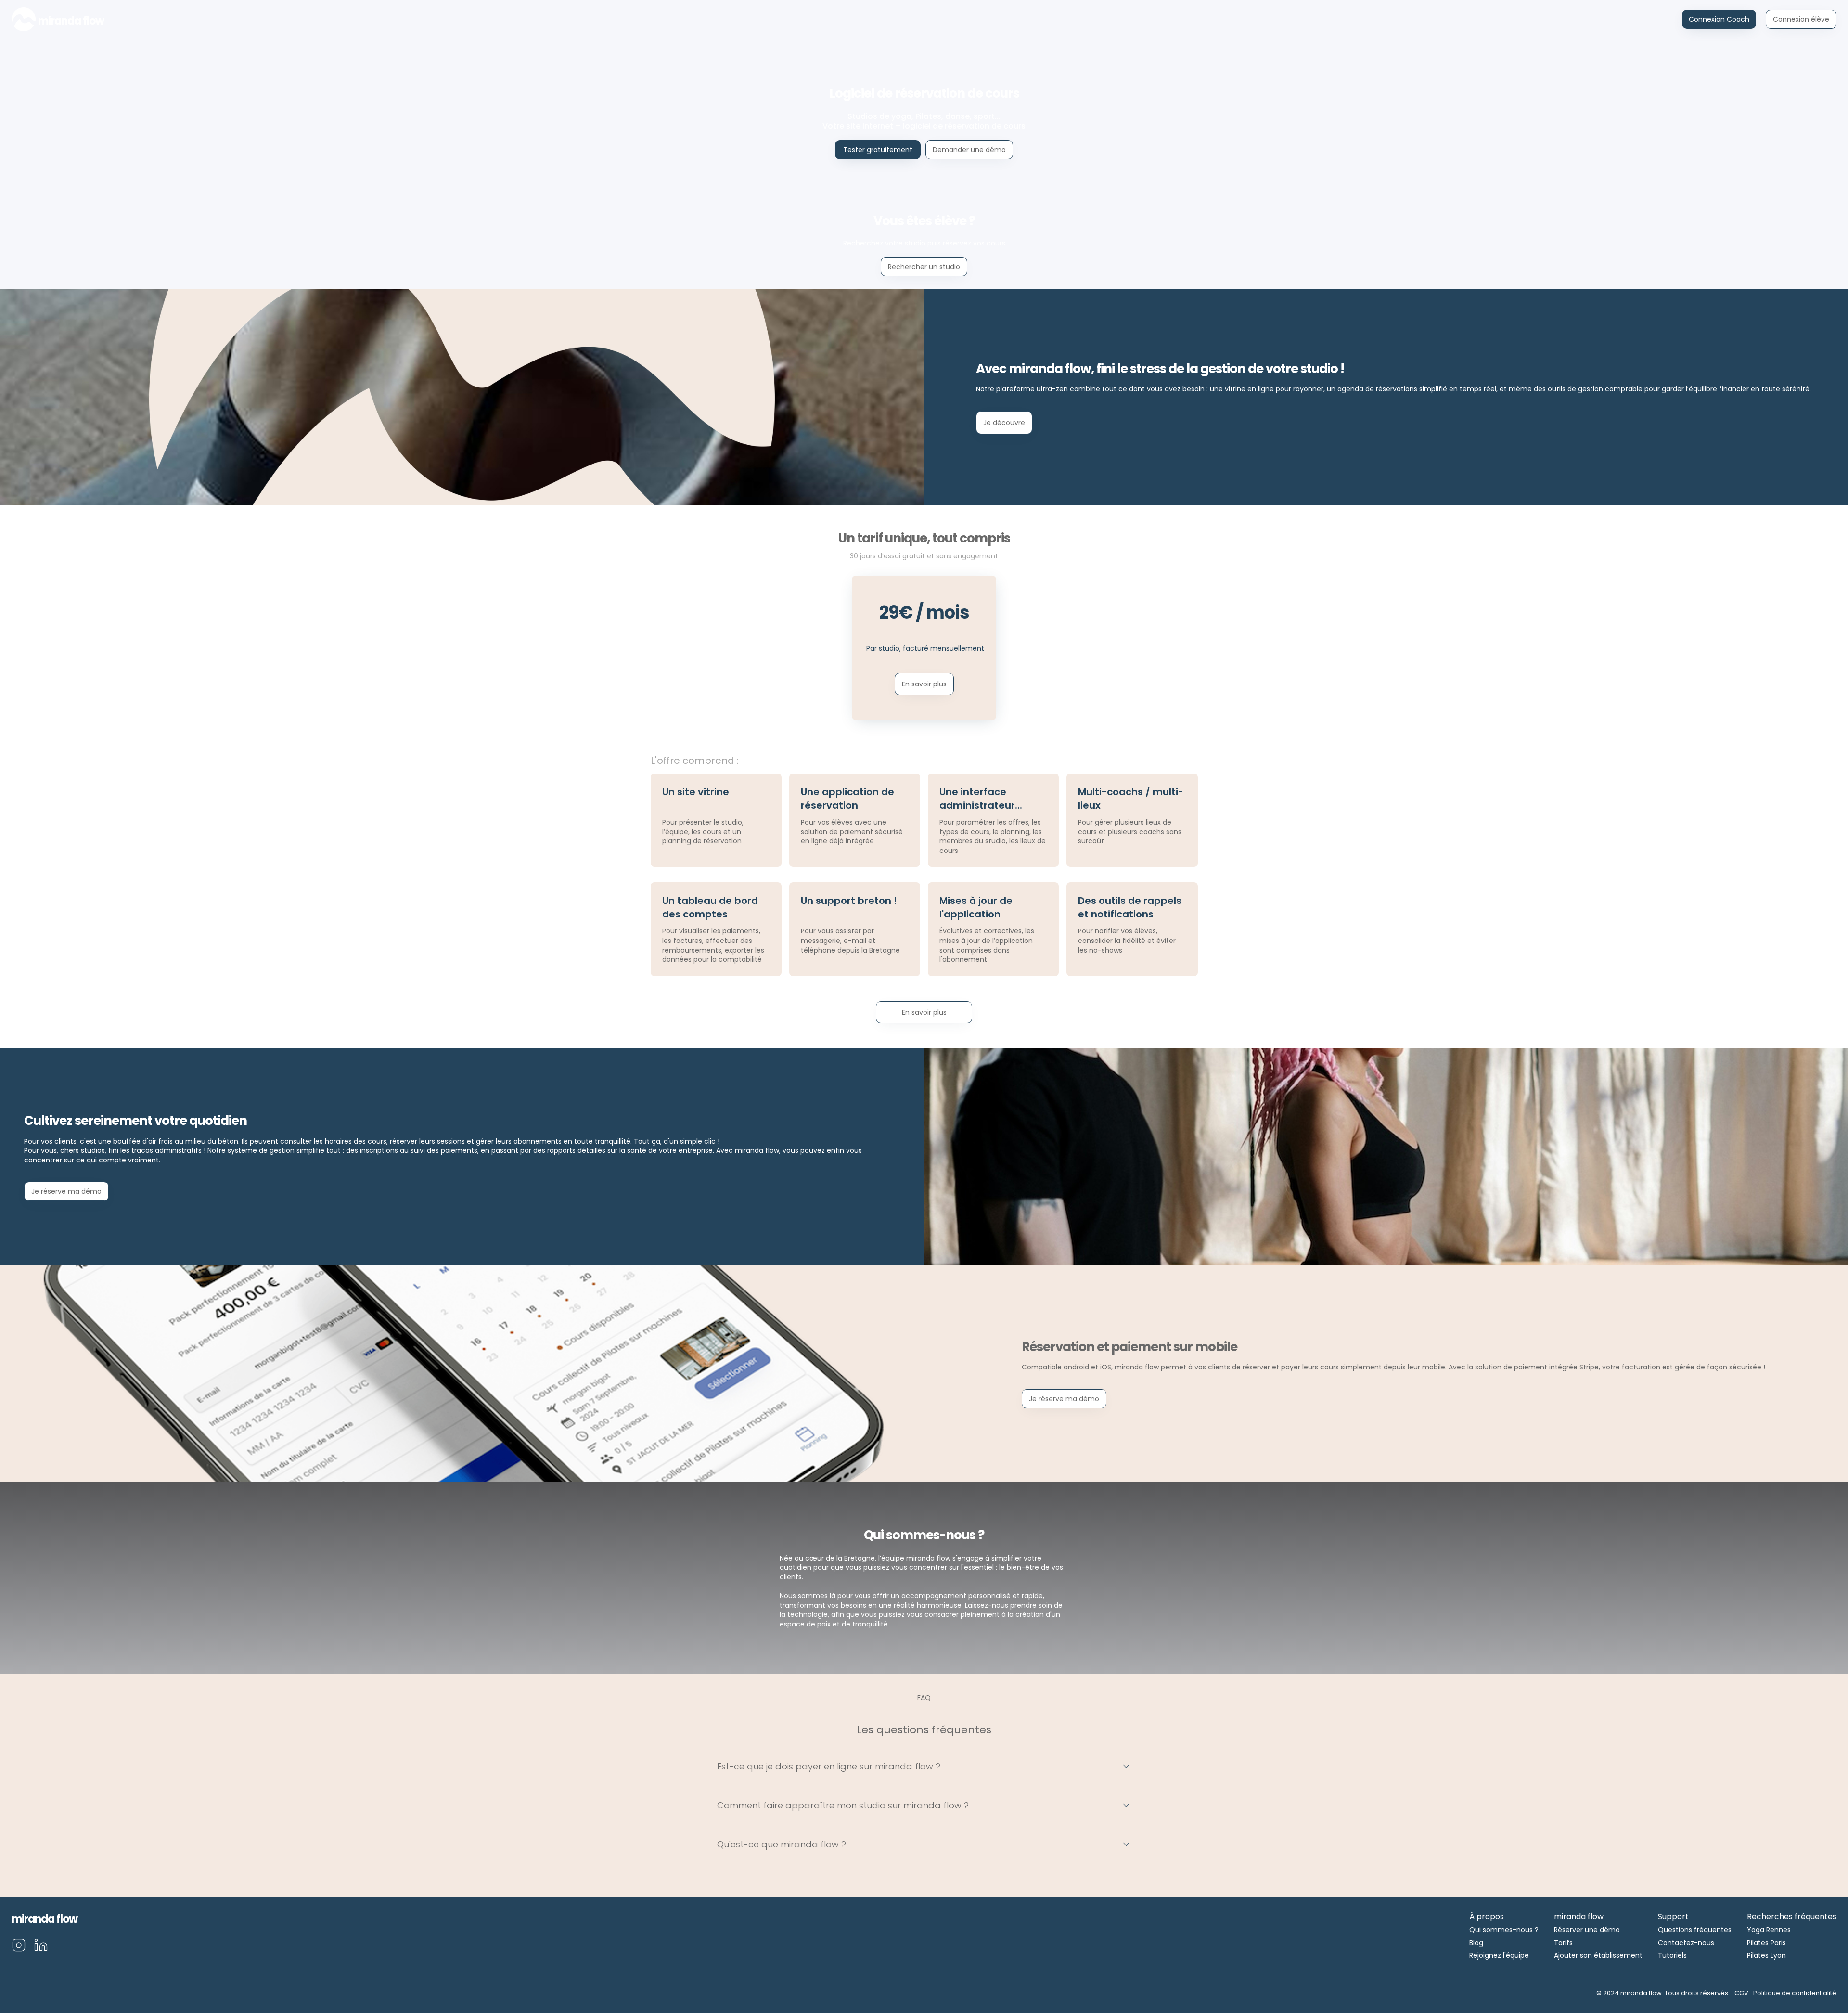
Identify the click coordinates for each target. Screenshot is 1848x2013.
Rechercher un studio (924, 267)
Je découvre (1004, 423)
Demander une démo (969, 150)
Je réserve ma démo (66, 1191)
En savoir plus (924, 684)
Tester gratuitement (878, 150)
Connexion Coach (1719, 19)
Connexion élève (1801, 19)
